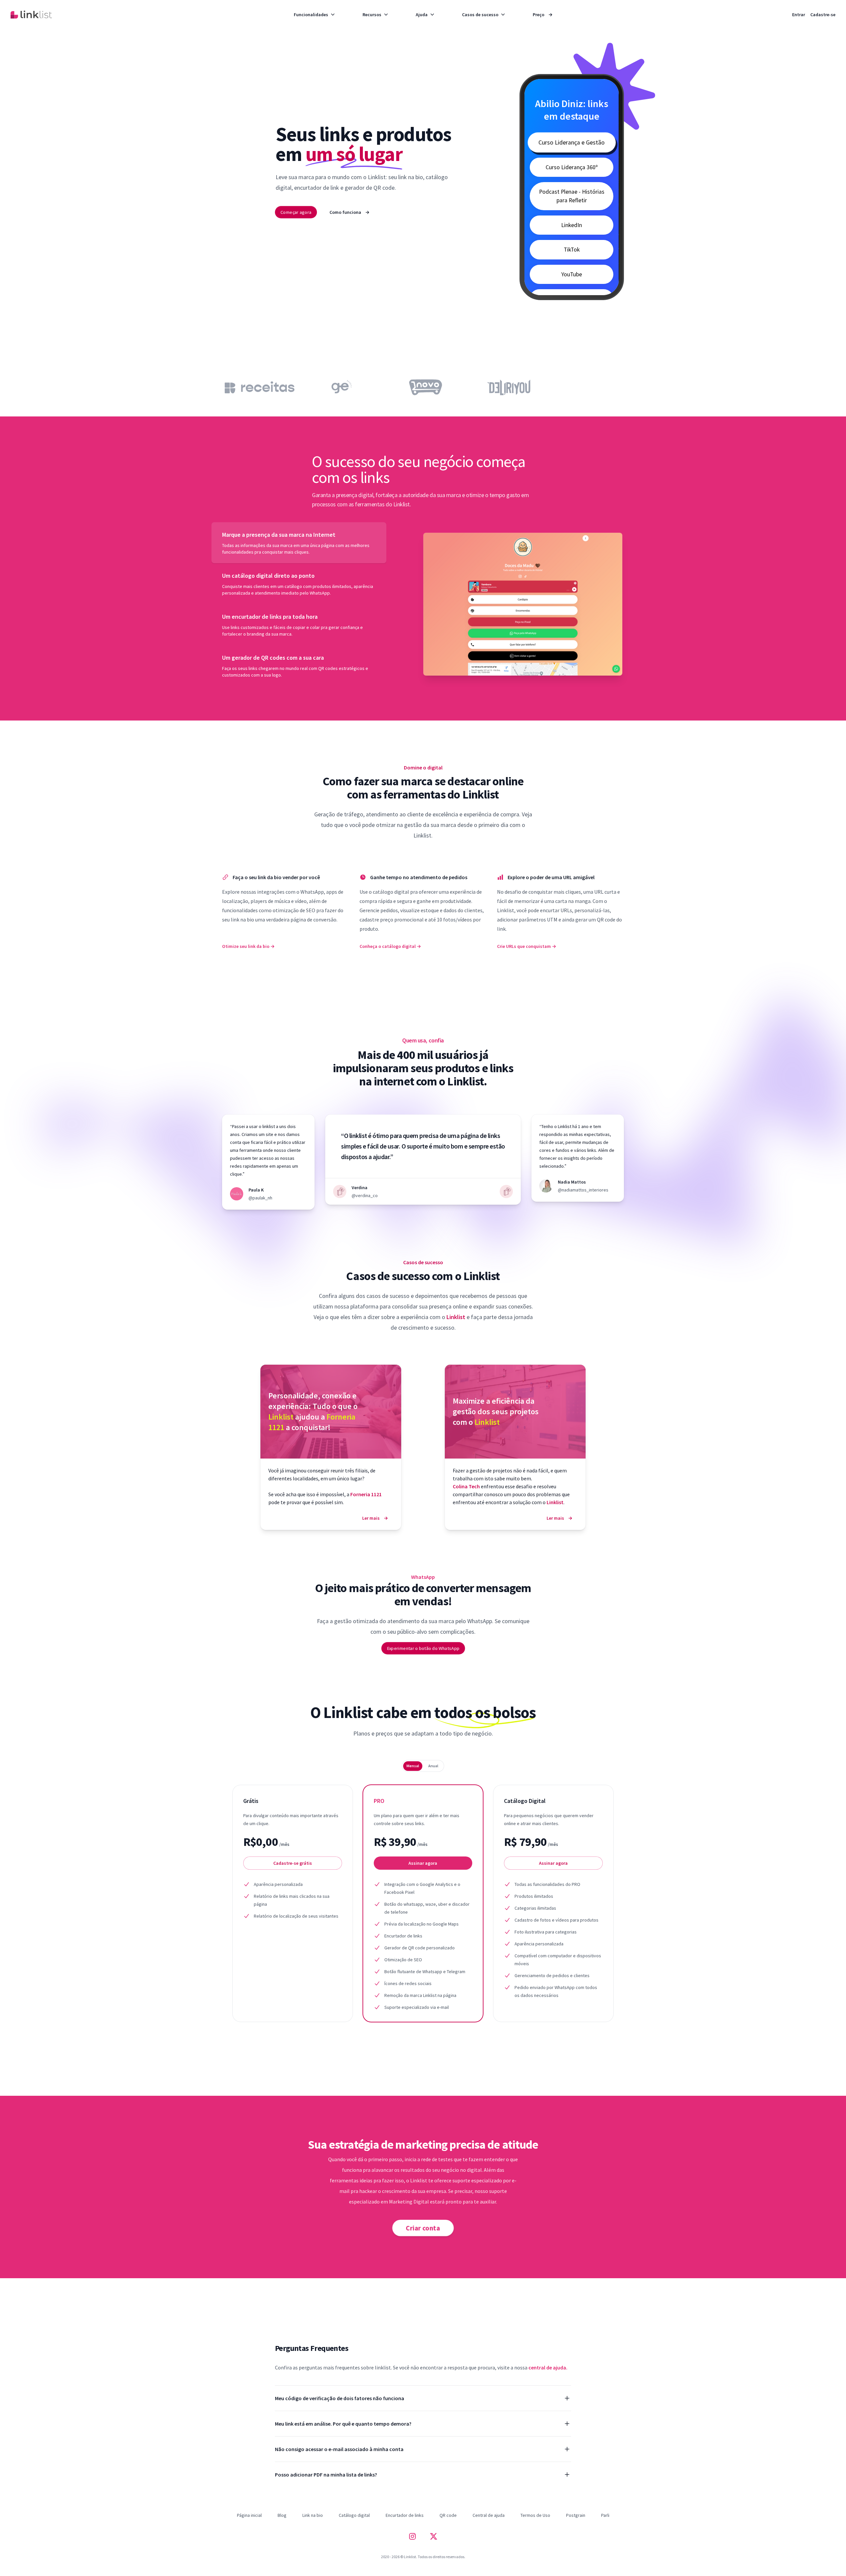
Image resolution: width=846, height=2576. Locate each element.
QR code (448, 2515)
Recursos (372, 15)
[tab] (299, 543)
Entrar (799, 15)
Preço (543, 15)
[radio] (413, 1766)
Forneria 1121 (366, 1494)
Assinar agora (423, 1863)
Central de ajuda (489, 2515)
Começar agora (296, 212)
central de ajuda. (548, 2367)
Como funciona (349, 212)
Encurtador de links (405, 2515)
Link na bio (313, 2515)
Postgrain (576, 2515)
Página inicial (249, 2515)
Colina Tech (467, 1486)
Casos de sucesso (480, 15)
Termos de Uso (535, 2515)
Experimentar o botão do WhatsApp (423, 1648)
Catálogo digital (354, 2515)
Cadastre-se (823, 15)
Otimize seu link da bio (248, 946)
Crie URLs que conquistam (527, 946)
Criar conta (423, 2228)
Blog (282, 2515)
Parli (605, 2515)
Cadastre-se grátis (293, 1863)
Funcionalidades (311, 15)
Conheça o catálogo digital (390, 946)
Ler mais (375, 1518)
